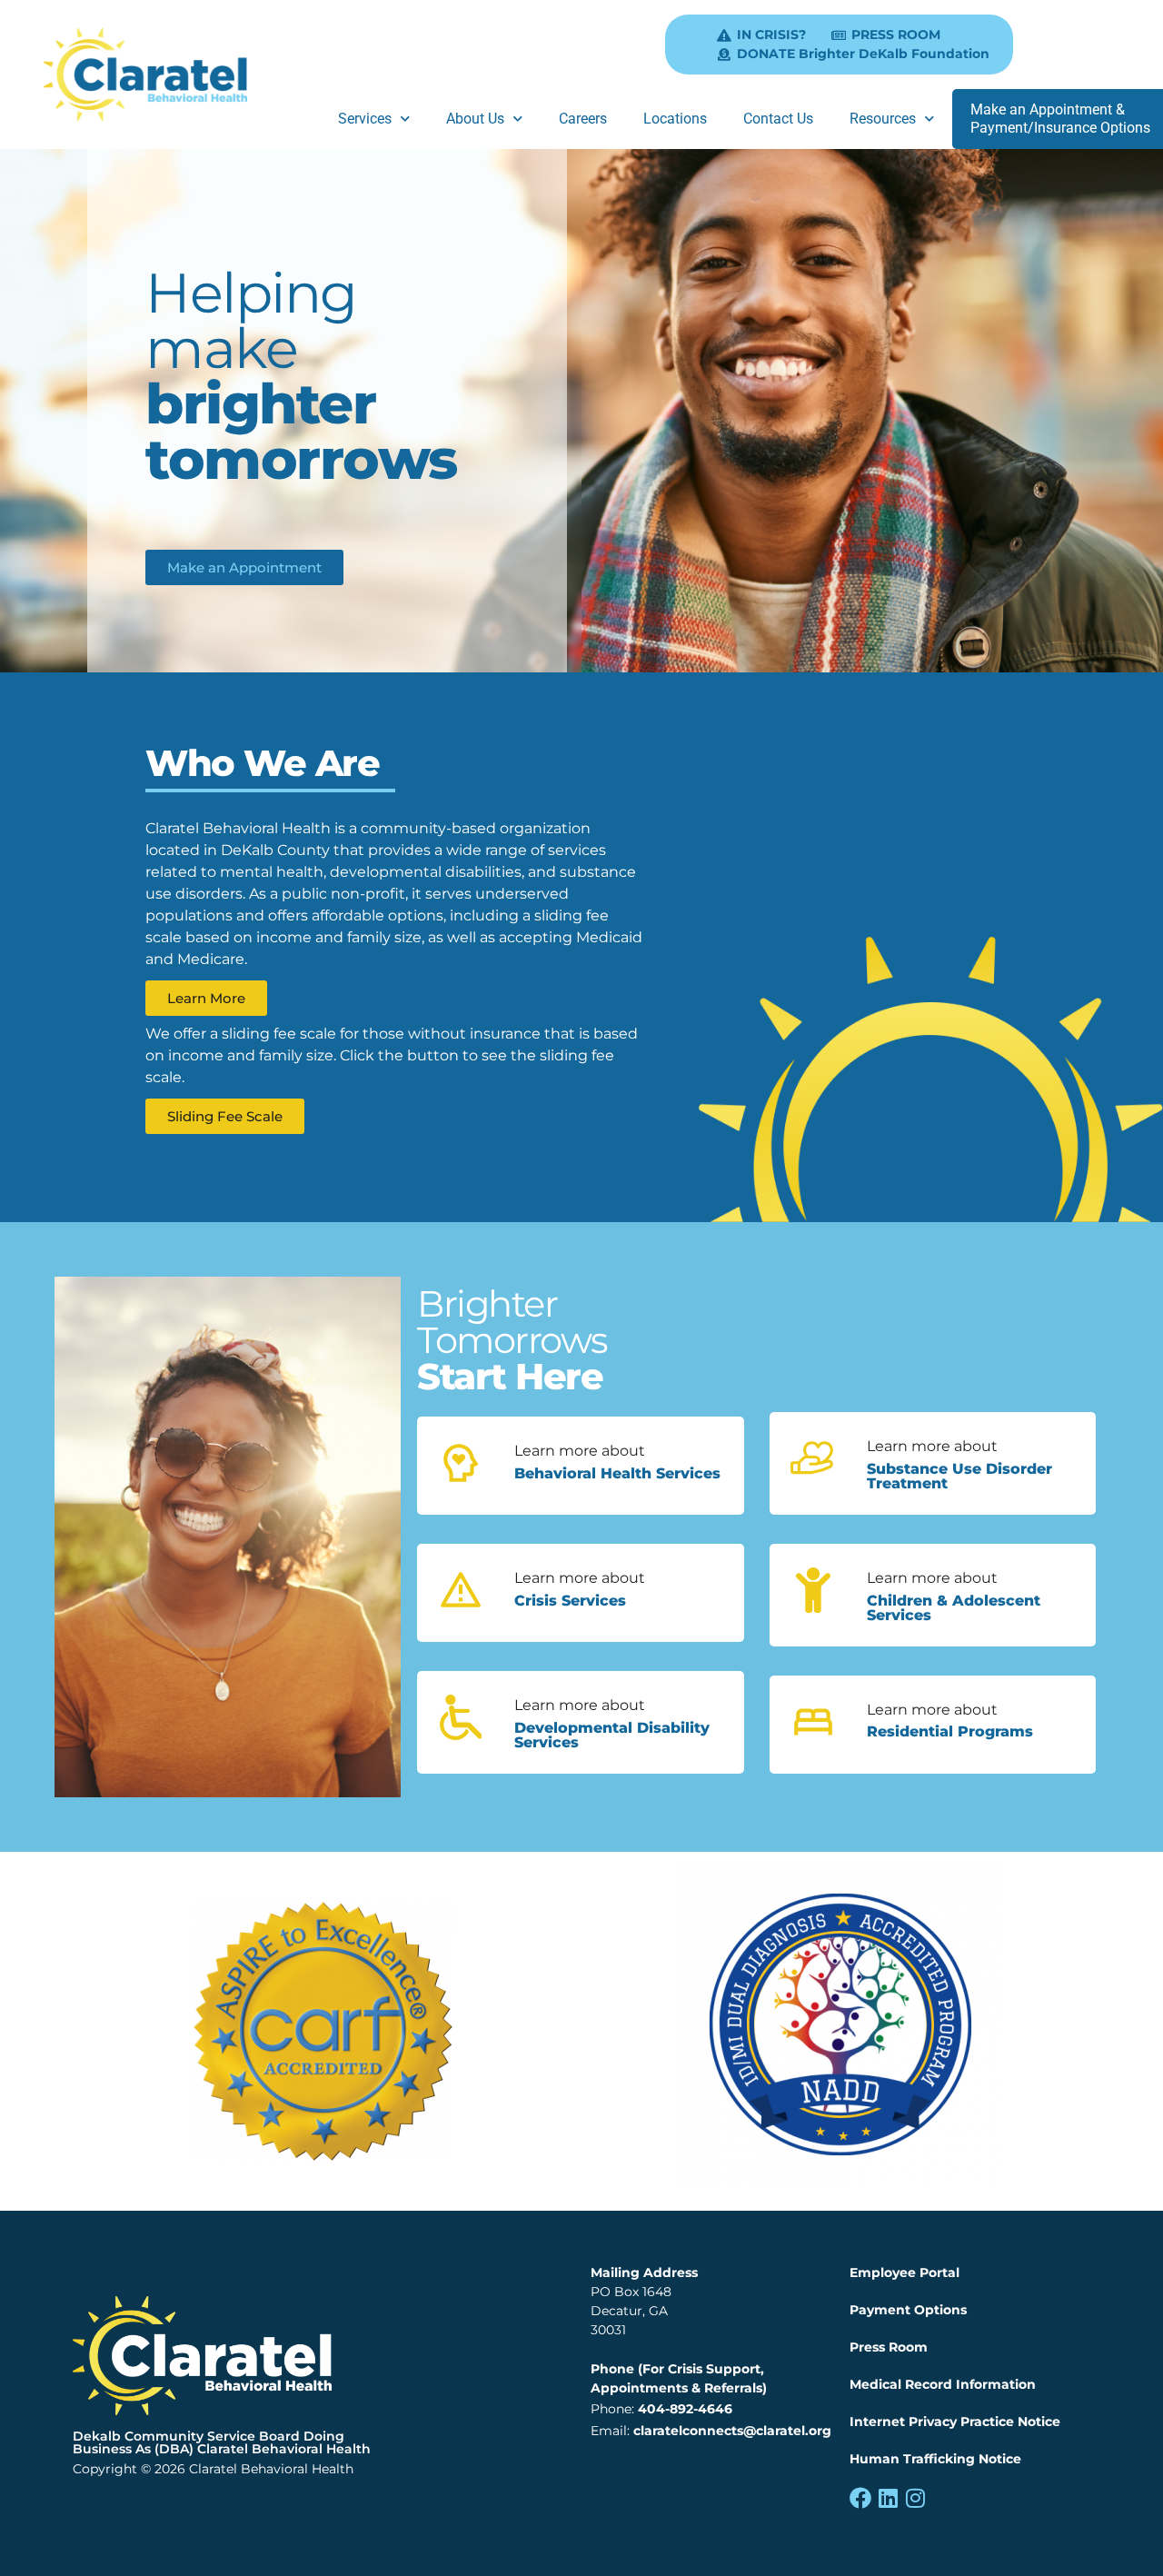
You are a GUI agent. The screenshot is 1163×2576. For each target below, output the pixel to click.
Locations (675, 119)
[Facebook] (860, 2498)
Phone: (661, 2409)
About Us (475, 119)
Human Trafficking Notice (935, 2459)
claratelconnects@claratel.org (732, 2431)
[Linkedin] (888, 2498)
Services (365, 119)
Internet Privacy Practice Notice (955, 2422)
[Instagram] (915, 2498)
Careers (583, 119)
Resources (883, 119)
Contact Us (778, 119)
